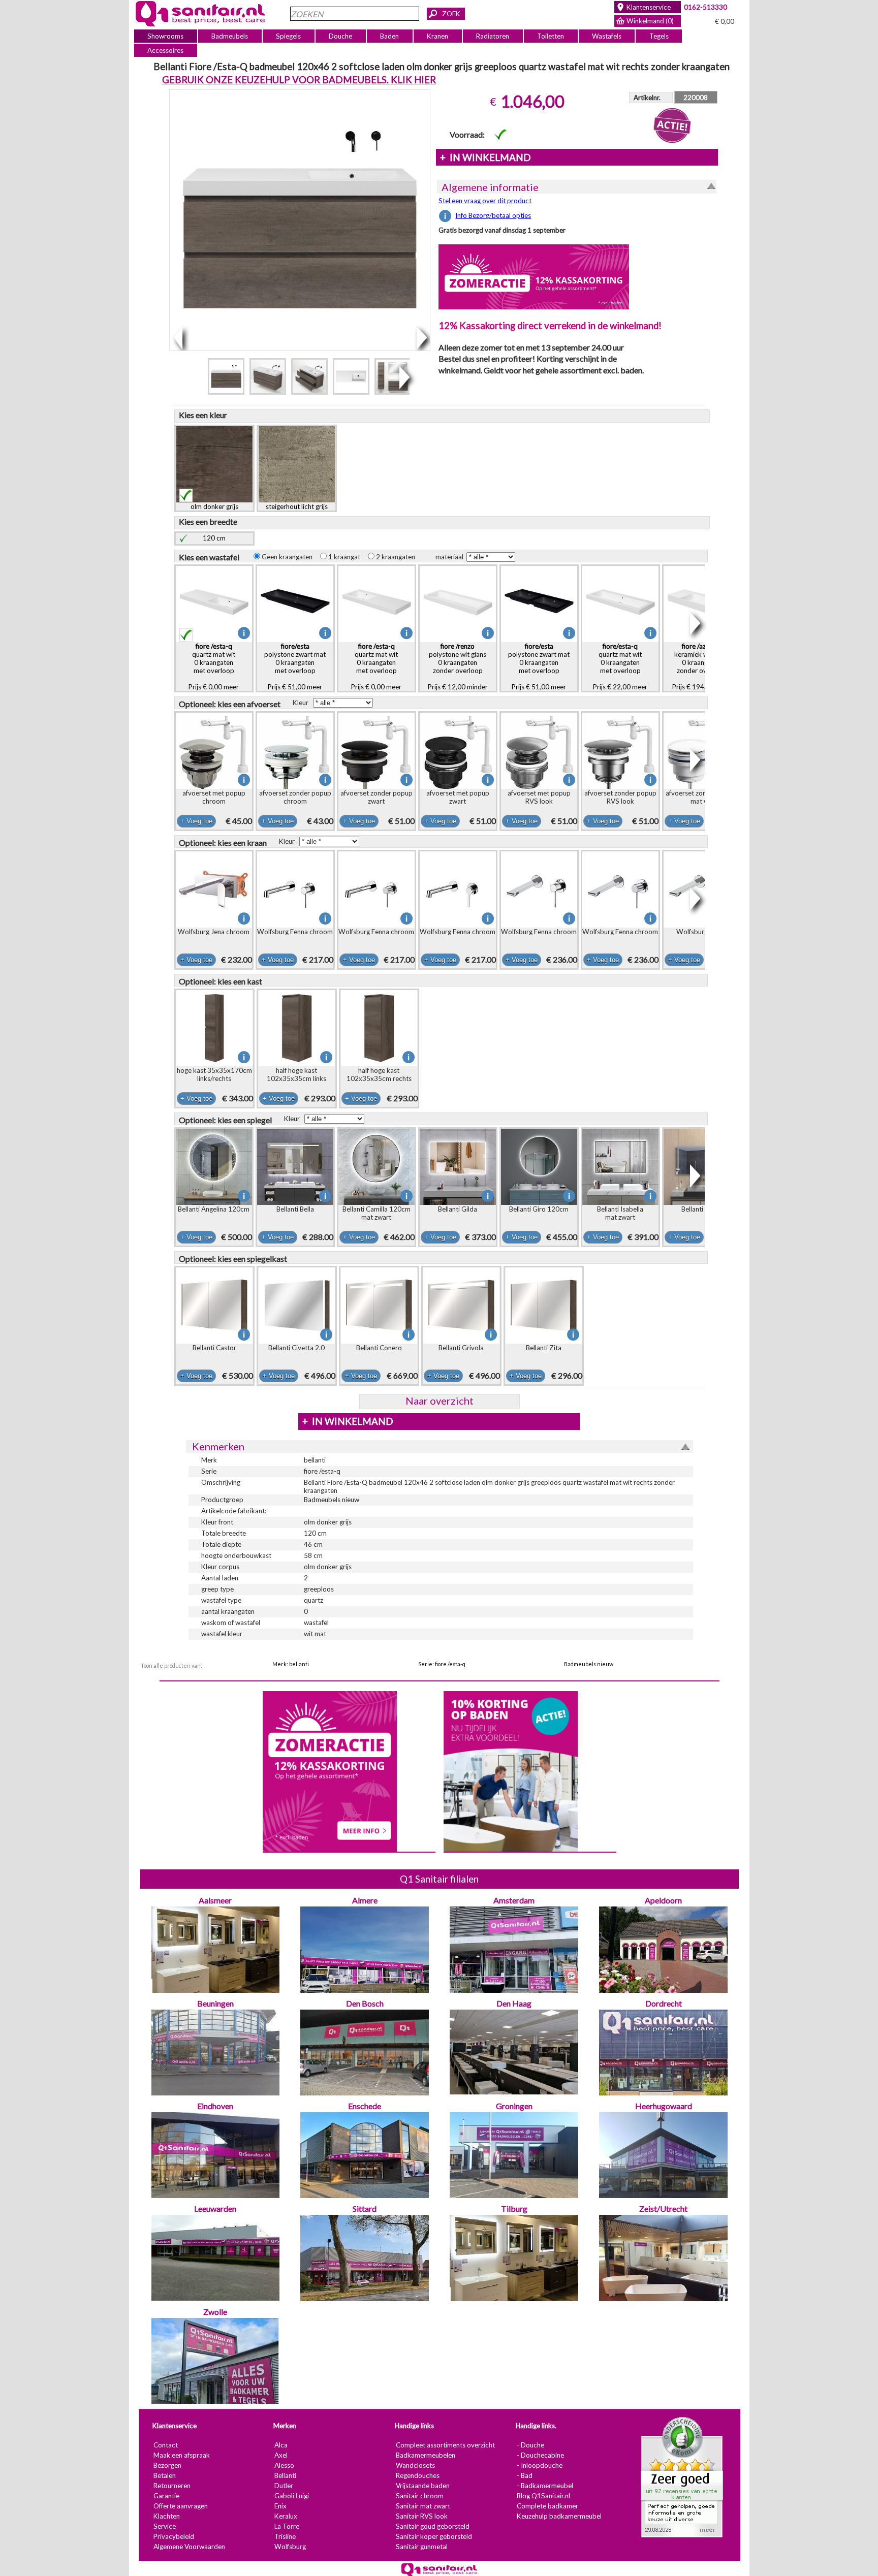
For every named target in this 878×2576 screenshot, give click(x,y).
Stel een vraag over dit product (485, 201)
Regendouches (417, 2475)
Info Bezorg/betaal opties (493, 215)
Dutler (283, 2486)
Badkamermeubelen (425, 2455)
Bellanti (285, 2475)
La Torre (286, 2526)
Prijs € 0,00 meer (214, 666)
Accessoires (165, 50)
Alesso (284, 2465)
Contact (165, 2445)
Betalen (164, 2475)
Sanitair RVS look (421, 2516)
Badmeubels (230, 36)
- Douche (530, 2445)
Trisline (285, 2536)
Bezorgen (167, 2465)
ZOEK (451, 14)
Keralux (285, 2516)
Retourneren (171, 2486)
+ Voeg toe (196, 821)
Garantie (166, 2496)
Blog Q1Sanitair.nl (543, 2496)
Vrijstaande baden (422, 2486)
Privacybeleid (173, 2536)
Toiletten (551, 36)
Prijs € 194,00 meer (701, 666)
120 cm (214, 538)
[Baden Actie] (510, 1770)
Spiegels (288, 36)
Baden (389, 36)
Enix (280, 2506)
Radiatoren (493, 36)
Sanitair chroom (419, 2496)
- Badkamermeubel (544, 2486)
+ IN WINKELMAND (485, 157)
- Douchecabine (540, 2455)
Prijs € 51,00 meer (295, 666)
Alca (280, 2445)
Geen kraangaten (289, 557)
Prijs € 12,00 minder (457, 666)
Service (164, 2526)
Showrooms (165, 36)
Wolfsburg (290, 2547)
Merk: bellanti (291, 1664)
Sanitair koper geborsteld (433, 2536)
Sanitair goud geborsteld (432, 2526)
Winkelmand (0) (650, 21)
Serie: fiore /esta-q (442, 1664)
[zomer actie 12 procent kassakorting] (534, 276)
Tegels (658, 36)
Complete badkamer (547, 2506)
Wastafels (606, 36)
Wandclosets (415, 2465)
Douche (340, 36)
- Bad (524, 2475)
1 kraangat (346, 557)
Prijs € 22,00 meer (620, 666)
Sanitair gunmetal (421, 2547)
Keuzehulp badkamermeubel (559, 2516)
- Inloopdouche (539, 2465)
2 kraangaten (397, 557)
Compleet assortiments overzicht (445, 2445)
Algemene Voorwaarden (189, 2547)
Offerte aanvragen (180, 2506)
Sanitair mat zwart (422, 2506)
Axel (280, 2455)
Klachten (166, 2516)
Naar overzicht (439, 1401)
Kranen (437, 36)
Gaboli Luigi (291, 2496)
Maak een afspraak (181, 2455)
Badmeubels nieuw (589, 1664)
